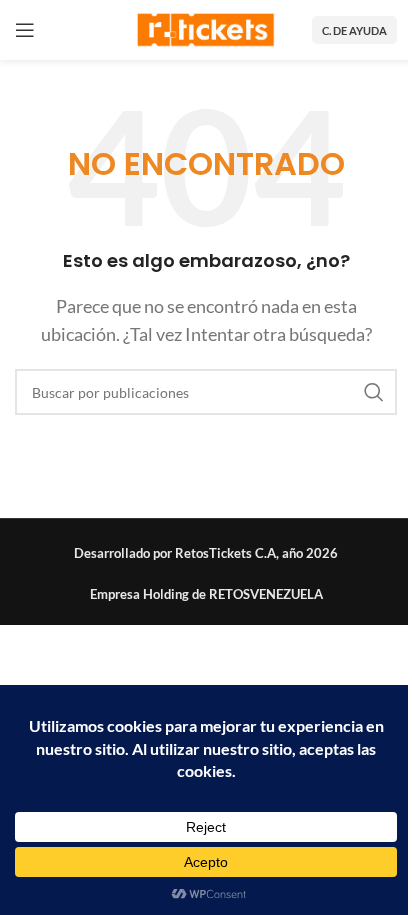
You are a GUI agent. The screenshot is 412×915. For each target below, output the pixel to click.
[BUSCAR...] (374, 392)
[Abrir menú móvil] (25, 30)
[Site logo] (206, 27)
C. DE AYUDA (354, 30)
